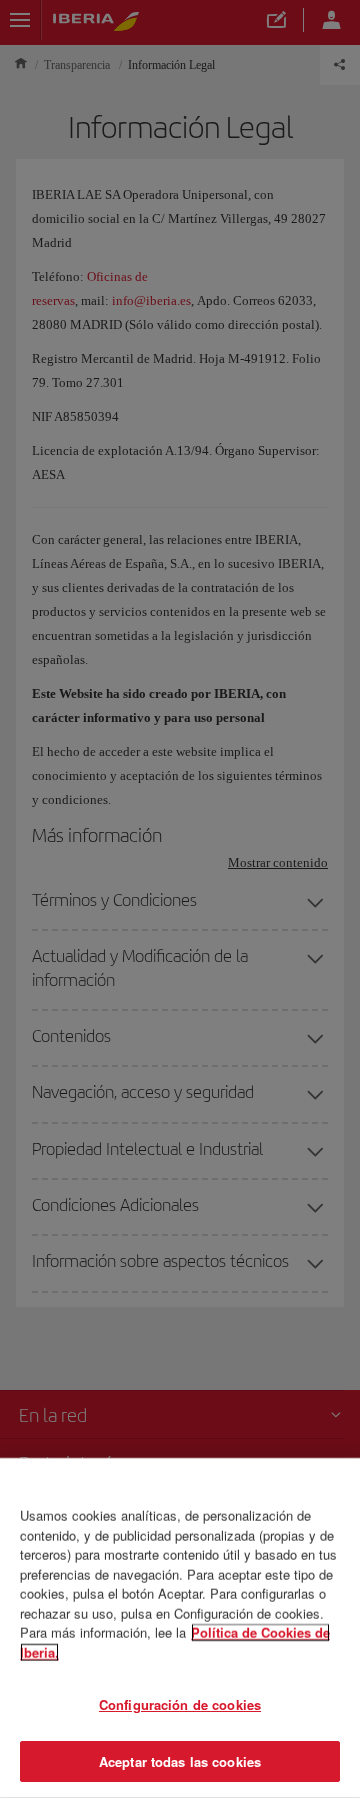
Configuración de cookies (180, 1704)
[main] (180, 1628)
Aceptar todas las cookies (180, 1760)
